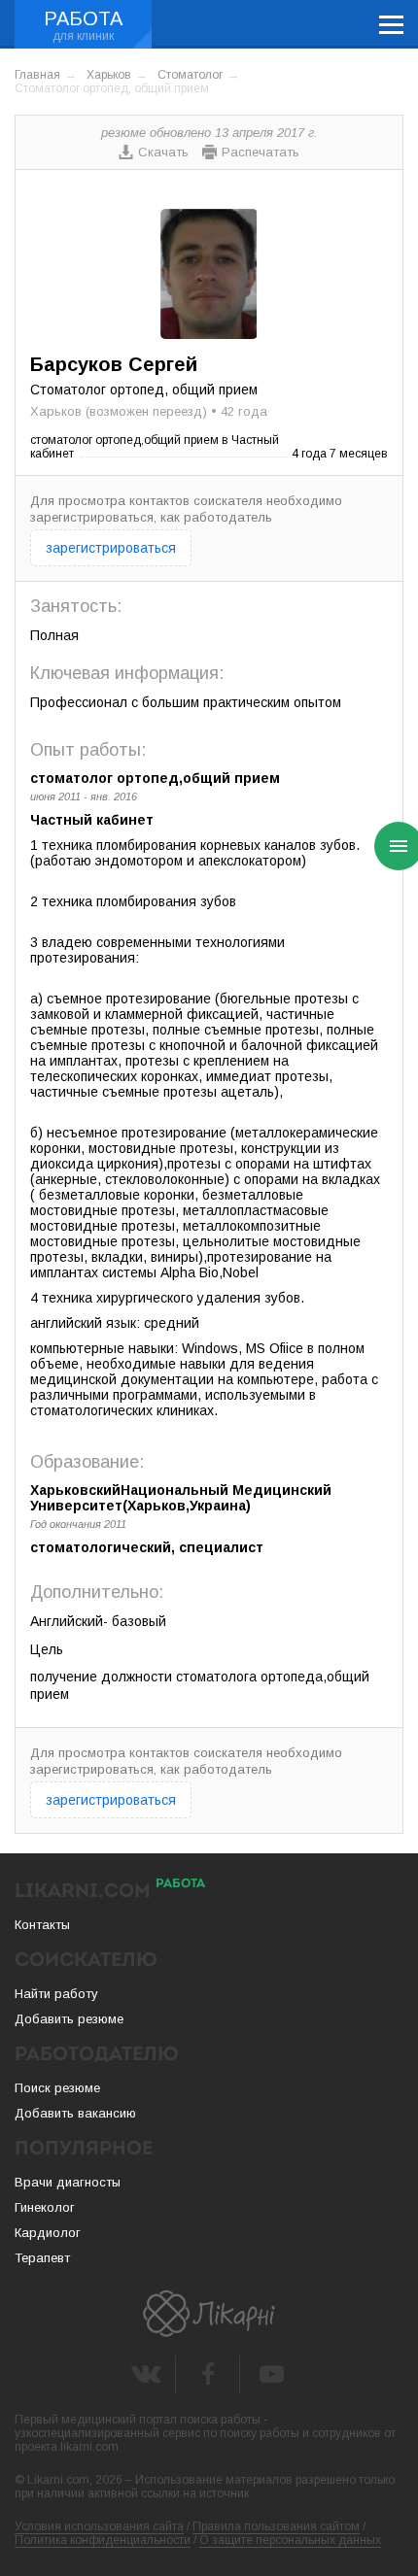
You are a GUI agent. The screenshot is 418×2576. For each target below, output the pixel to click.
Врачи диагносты (68, 2182)
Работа (83, 18)
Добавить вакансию (75, 2113)
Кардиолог (48, 2233)
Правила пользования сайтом (276, 2526)
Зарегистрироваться (111, 548)
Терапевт (42, 2258)
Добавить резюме (69, 2019)
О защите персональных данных (290, 2540)
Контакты (42, 1925)
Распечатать (261, 152)
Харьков (109, 75)
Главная (37, 75)
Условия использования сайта (99, 2526)
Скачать (163, 152)
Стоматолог (190, 75)
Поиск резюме (57, 2088)
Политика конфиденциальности (103, 2540)
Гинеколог (45, 2207)
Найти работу (56, 1994)
